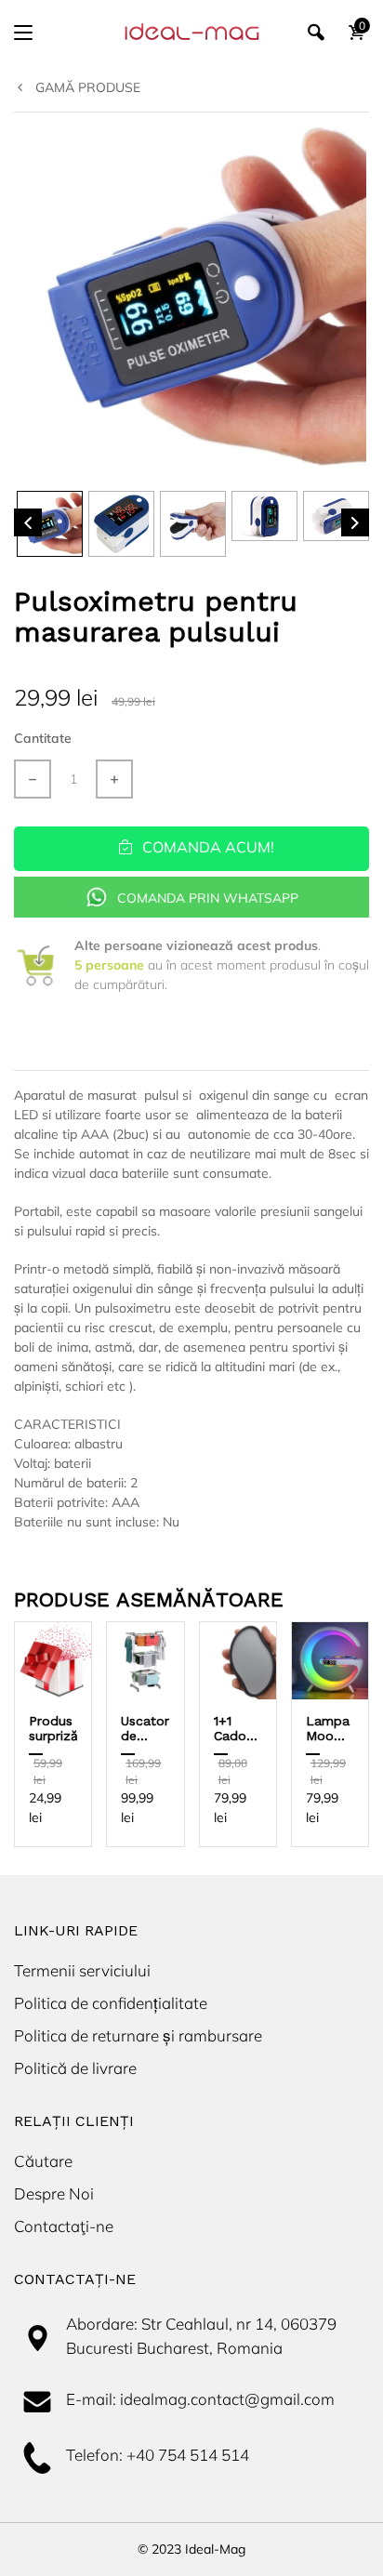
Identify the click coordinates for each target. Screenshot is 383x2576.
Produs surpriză (53, 1729)
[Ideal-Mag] (191, 32)
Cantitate (43, 738)
